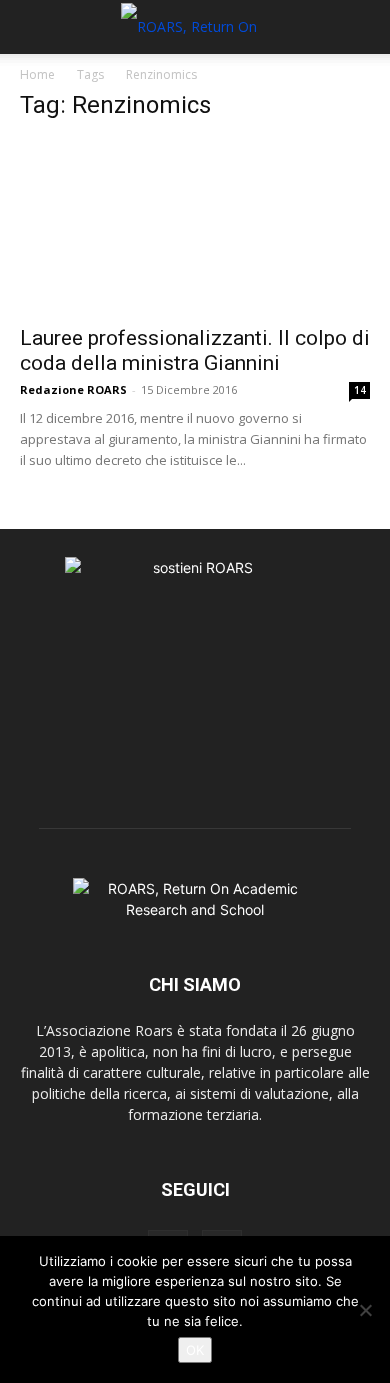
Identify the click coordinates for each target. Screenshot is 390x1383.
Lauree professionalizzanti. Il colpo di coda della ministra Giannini (195, 350)
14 (360, 390)
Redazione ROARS (73, 389)
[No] (365, 1310)
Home (37, 74)
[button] (34, 27)
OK (195, 1350)
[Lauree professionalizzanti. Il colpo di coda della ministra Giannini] (195, 226)
